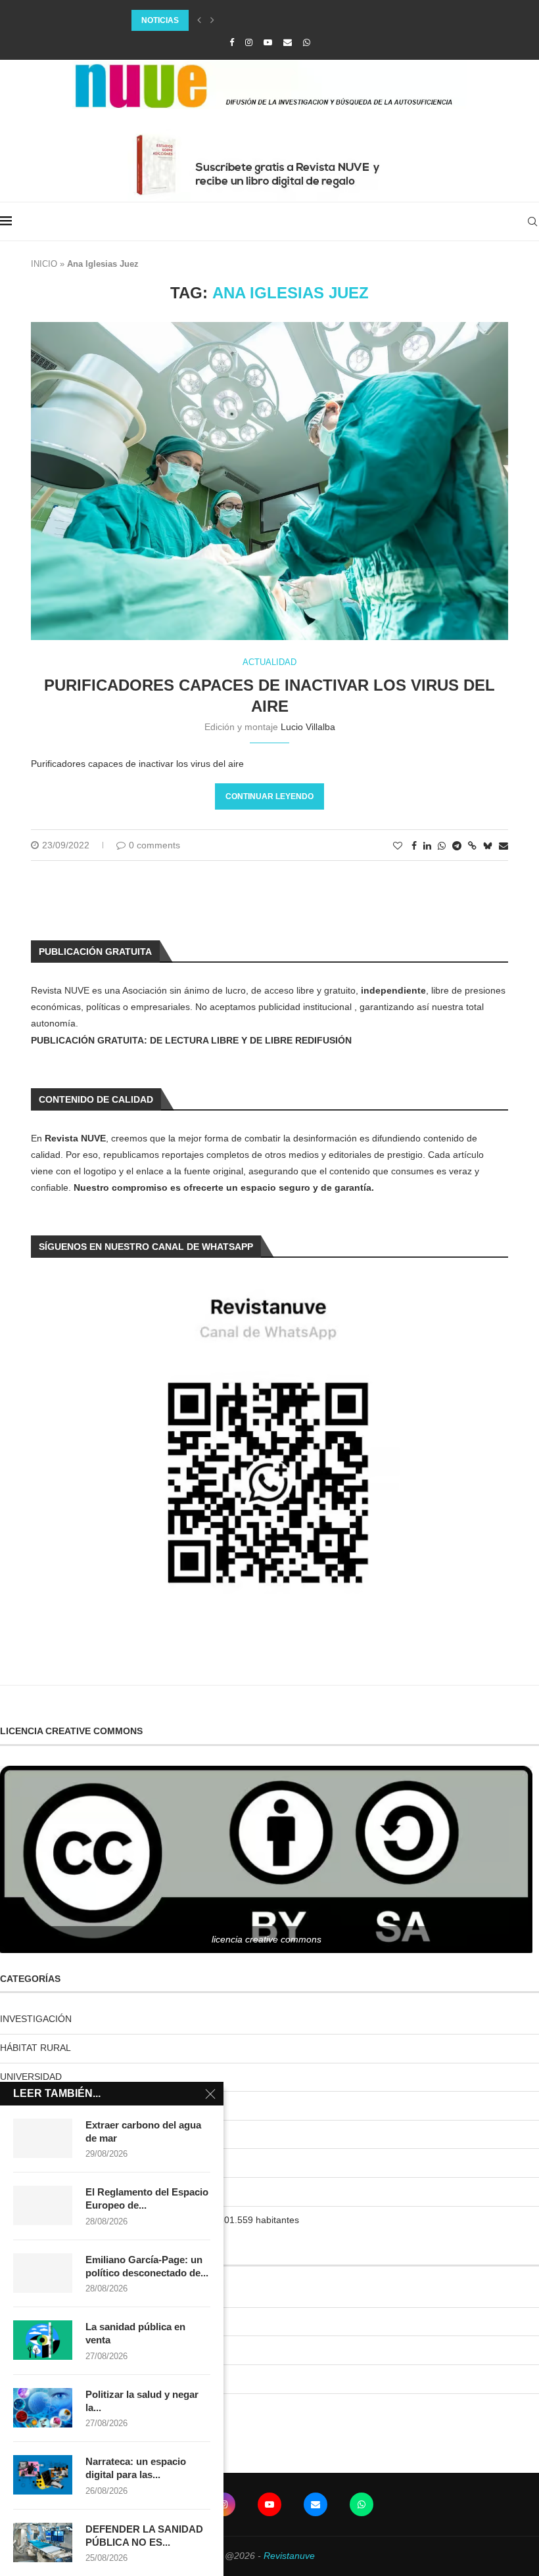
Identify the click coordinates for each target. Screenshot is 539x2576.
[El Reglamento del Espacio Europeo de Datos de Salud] (43, 2205)
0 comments (154, 845)
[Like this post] (398, 846)
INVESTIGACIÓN (36, 2019)
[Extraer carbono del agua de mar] (43, 2138)
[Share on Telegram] (457, 846)
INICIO (44, 264)
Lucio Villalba (308, 727)
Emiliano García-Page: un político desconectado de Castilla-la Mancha (294, 20)
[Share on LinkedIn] (427, 846)
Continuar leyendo (269, 796)
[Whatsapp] (307, 42)
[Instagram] (249, 42)
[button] (199, 20)
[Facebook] (232, 42)
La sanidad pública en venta (135, 2333)
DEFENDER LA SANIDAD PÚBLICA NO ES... (144, 2536)
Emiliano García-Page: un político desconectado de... (147, 2266)
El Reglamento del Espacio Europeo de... (147, 2198)
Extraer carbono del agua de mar (143, 2131)
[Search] (532, 221)
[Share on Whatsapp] (442, 846)
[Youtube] (268, 42)
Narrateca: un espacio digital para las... (136, 2468)
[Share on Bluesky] (488, 845)
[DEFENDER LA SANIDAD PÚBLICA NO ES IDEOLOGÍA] (43, 2542)
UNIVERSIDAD (31, 2077)
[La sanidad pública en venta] (43, 2340)
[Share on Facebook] (414, 846)
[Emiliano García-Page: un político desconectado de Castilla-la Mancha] (43, 2273)
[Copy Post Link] (472, 846)
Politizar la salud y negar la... (142, 2401)
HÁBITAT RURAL (35, 2048)
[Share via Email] (504, 846)
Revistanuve (289, 2556)
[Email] (288, 42)
